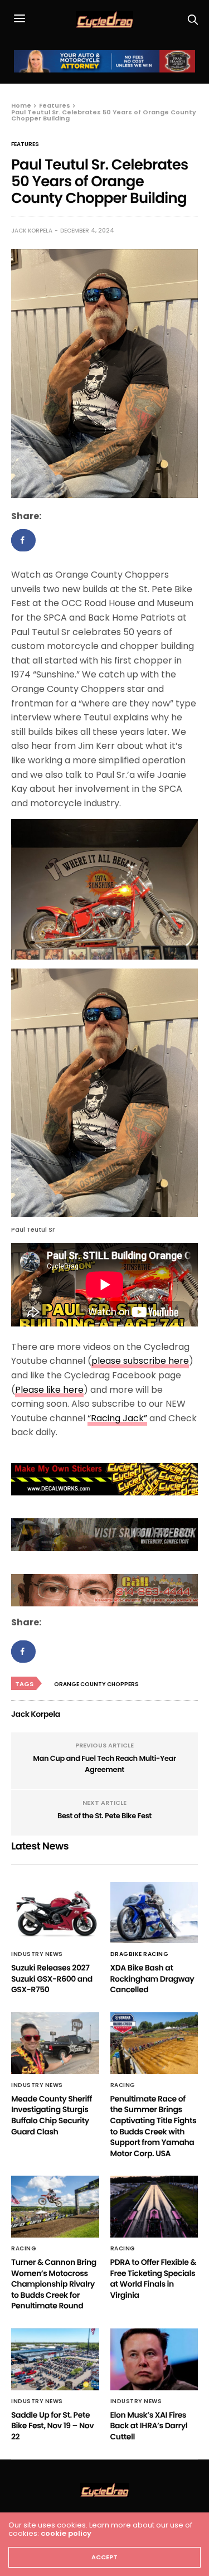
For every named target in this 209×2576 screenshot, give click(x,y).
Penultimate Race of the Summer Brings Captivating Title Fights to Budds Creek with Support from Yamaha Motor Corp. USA (154, 2126)
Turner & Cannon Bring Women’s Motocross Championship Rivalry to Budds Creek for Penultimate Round (54, 2284)
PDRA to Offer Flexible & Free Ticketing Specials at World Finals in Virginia (153, 2279)
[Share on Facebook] (23, 540)
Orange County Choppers (96, 1684)
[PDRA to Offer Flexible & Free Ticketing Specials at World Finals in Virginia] (154, 2207)
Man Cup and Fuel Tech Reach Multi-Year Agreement (104, 1764)
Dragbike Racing (140, 1954)
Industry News (37, 1954)
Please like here (49, 1390)
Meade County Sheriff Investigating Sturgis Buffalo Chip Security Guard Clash (52, 2115)
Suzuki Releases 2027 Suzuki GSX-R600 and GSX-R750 (52, 1979)
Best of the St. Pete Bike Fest (104, 1816)
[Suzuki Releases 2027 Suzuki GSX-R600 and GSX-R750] (55, 1913)
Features (25, 144)
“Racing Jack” (117, 1418)
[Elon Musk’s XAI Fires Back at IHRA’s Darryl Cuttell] (154, 2359)
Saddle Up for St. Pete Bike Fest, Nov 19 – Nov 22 (52, 2426)
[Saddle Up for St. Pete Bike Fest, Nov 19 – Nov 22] (55, 2359)
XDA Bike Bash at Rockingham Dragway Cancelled (152, 1979)
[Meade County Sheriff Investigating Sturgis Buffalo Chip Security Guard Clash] (55, 2043)
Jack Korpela (32, 231)
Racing (123, 2085)
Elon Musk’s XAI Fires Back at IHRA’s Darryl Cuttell (149, 2426)
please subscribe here (140, 1361)
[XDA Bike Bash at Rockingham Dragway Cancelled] (154, 1913)
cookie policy (66, 2533)
